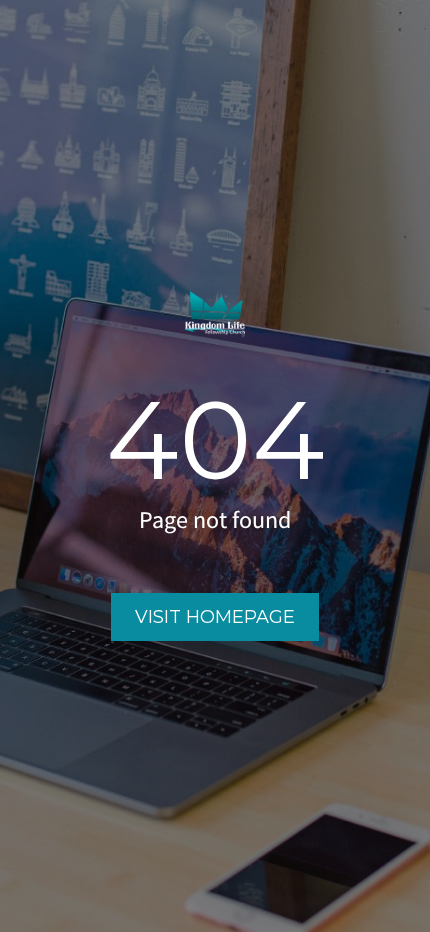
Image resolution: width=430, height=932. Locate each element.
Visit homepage (215, 617)
